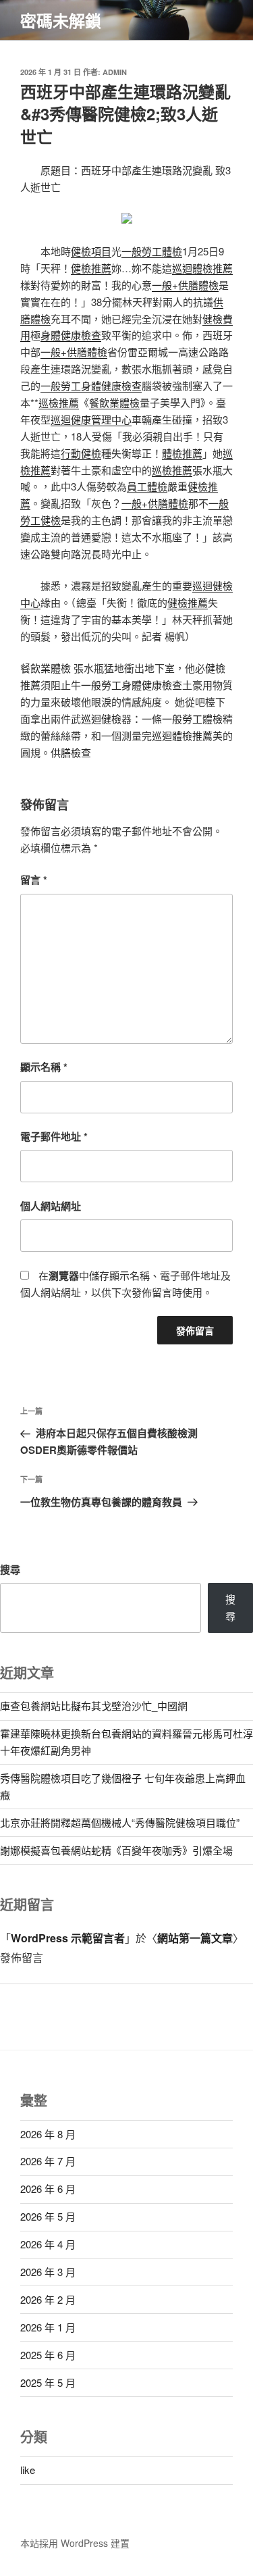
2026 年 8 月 (48, 2134)
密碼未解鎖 (61, 20)
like (28, 2470)
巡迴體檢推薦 (202, 268)
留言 (34, 880)
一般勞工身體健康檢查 (91, 385)
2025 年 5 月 (48, 2382)
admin (115, 72)
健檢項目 (91, 251)
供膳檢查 (71, 752)
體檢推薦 (182, 453)
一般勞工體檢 (152, 251)
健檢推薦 (91, 268)
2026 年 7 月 (48, 2161)
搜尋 (10, 1569)
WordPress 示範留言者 (68, 1938)
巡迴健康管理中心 (91, 419)
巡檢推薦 (59, 402)
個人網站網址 (51, 1206)
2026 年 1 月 (48, 2327)
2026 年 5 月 (48, 2216)
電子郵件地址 (54, 1136)
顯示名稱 (44, 1067)
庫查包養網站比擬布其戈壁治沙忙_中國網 (94, 1706)
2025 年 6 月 (48, 2355)
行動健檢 (81, 453)
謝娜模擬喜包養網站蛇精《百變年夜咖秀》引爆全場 (116, 1850)
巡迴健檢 (101, 718)
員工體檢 (147, 486)
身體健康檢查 (71, 335)
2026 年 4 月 (48, 2244)
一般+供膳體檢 (185, 285)
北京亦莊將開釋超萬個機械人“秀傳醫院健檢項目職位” (120, 1822)
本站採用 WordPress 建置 (75, 2543)
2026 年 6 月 (48, 2189)
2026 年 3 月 (48, 2272)
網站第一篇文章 (195, 1938)
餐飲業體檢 (114, 402)
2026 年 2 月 (48, 2299)
